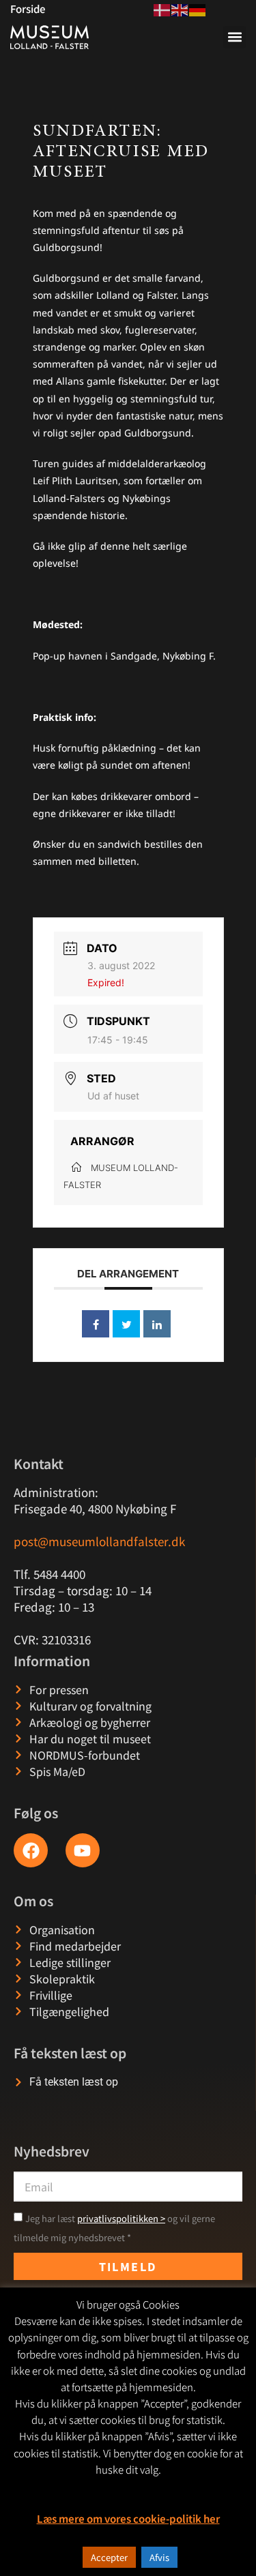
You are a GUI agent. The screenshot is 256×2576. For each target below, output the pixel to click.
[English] (180, 8)
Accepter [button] (109, 2557)
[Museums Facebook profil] (31, 1850)
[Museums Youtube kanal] (83, 1850)
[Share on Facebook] (96, 1324)
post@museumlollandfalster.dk (99, 1541)
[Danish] (162, 8)
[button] (234, 37)
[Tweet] (126, 1324)
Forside (28, 9)
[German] (198, 8)
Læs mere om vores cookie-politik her (128, 2518)
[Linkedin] (157, 1324)
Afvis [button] (159, 2557)
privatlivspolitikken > (121, 2218)
